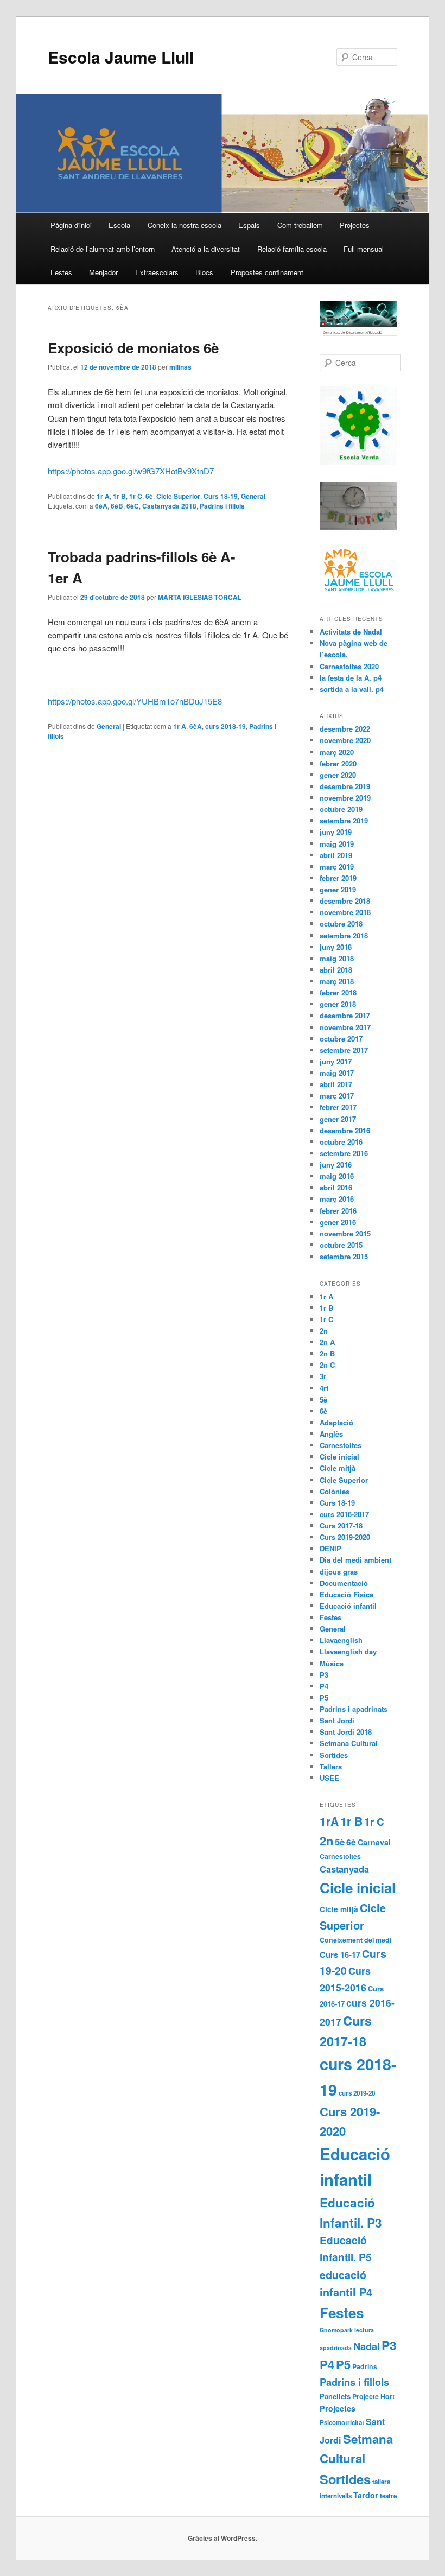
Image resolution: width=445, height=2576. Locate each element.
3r (323, 1376)
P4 (324, 1686)
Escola (119, 225)
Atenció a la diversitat (206, 249)
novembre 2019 (345, 798)
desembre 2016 (345, 1130)
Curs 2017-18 (341, 1525)
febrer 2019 (338, 878)
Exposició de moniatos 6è (133, 348)
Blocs (204, 272)
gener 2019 (338, 889)
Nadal (367, 2346)
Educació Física (347, 1594)
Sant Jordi (337, 1720)
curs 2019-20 (357, 2093)
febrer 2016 (338, 1211)
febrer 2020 (338, 763)
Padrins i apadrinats (354, 1709)
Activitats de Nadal (351, 632)
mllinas (180, 367)
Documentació (344, 1583)
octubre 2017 (341, 1039)
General (253, 496)
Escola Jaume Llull (121, 57)
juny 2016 (336, 1165)
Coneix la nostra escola (185, 225)
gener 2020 (338, 775)
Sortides (334, 1755)
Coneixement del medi (355, 1940)
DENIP (330, 1548)
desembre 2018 (345, 901)
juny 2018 (336, 947)
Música (332, 1663)
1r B (119, 496)
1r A (103, 496)
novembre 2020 (345, 740)
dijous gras (339, 1572)
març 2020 (337, 752)
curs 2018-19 (225, 726)
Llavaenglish (341, 1640)
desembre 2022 (345, 729)
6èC (133, 506)
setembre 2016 (344, 1153)
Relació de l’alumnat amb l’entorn (103, 249)
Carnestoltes (341, 1445)
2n (324, 1331)
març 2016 (337, 1199)
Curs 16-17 (340, 1955)
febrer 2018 (338, 992)
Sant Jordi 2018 (346, 1732)
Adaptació (336, 1422)
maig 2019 (337, 844)
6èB (117, 506)
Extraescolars (157, 272)
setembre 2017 (344, 1050)
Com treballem (300, 225)
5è (323, 1400)
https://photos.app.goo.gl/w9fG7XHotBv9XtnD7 (131, 471)
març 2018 (337, 981)
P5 (324, 1698)
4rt (324, 1388)
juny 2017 (336, 1061)
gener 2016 (338, 1222)
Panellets (335, 2396)
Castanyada (344, 1869)
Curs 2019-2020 (345, 1537)
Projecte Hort (373, 2396)
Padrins (365, 2366)
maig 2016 (337, 1176)
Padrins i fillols (222, 506)
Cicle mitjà (338, 1468)
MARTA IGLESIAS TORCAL (200, 597)
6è (149, 496)
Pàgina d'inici (71, 225)
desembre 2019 (345, 786)
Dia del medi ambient (355, 1560)
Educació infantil (348, 1606)
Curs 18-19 (221, 496)
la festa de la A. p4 (351, 678)
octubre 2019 (341, 809)
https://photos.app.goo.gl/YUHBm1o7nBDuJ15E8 (135, 701)
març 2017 (337, 1096)
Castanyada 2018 (169, 506)
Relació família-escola (292, 249)
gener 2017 (338, 1119)
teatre (388, 2496)
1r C (136, 496)
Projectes (355, 225)
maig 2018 (337, 958)
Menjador (103, 272)
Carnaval (374, 1842)
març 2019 (337, 867)
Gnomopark (336, 2330)
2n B (327, 1353)
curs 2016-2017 (344, 1514)
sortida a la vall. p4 (352, 689)
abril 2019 (336, 855)
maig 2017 (337, 1073)
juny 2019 (336, 832)
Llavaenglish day (348, 1651)
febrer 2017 (338, 1107)
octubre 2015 (341, 1245)
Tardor (366, 2495)
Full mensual (364, 249)
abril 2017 (336, 1084)
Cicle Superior (178, 496)
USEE (329, 1778)
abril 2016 (336, 1187)
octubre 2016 (341, 1142)
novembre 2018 (345, 912)
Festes (61, 272)
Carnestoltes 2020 (349, 666)
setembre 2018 (344, 935)
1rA (329, 1821)
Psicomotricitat (342, 2423)
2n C (327, 1365)
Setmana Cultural (349, 1743)
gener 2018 (338, 1004)
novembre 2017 (345, 1027)
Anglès (331, 1434)
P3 (324, 1675)
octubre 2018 (341, 924)
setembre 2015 (344, 1256)
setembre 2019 (344, 820)
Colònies (335, 1491)
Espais (249, 225)
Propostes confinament (267, 272)
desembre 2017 (345, 1015)
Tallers (331, 1766)
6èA (101, 506)
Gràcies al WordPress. (223, 2538)
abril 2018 (336, 970)
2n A (327, 1342)
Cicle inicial (339, 1457)
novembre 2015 (345, 1233)
